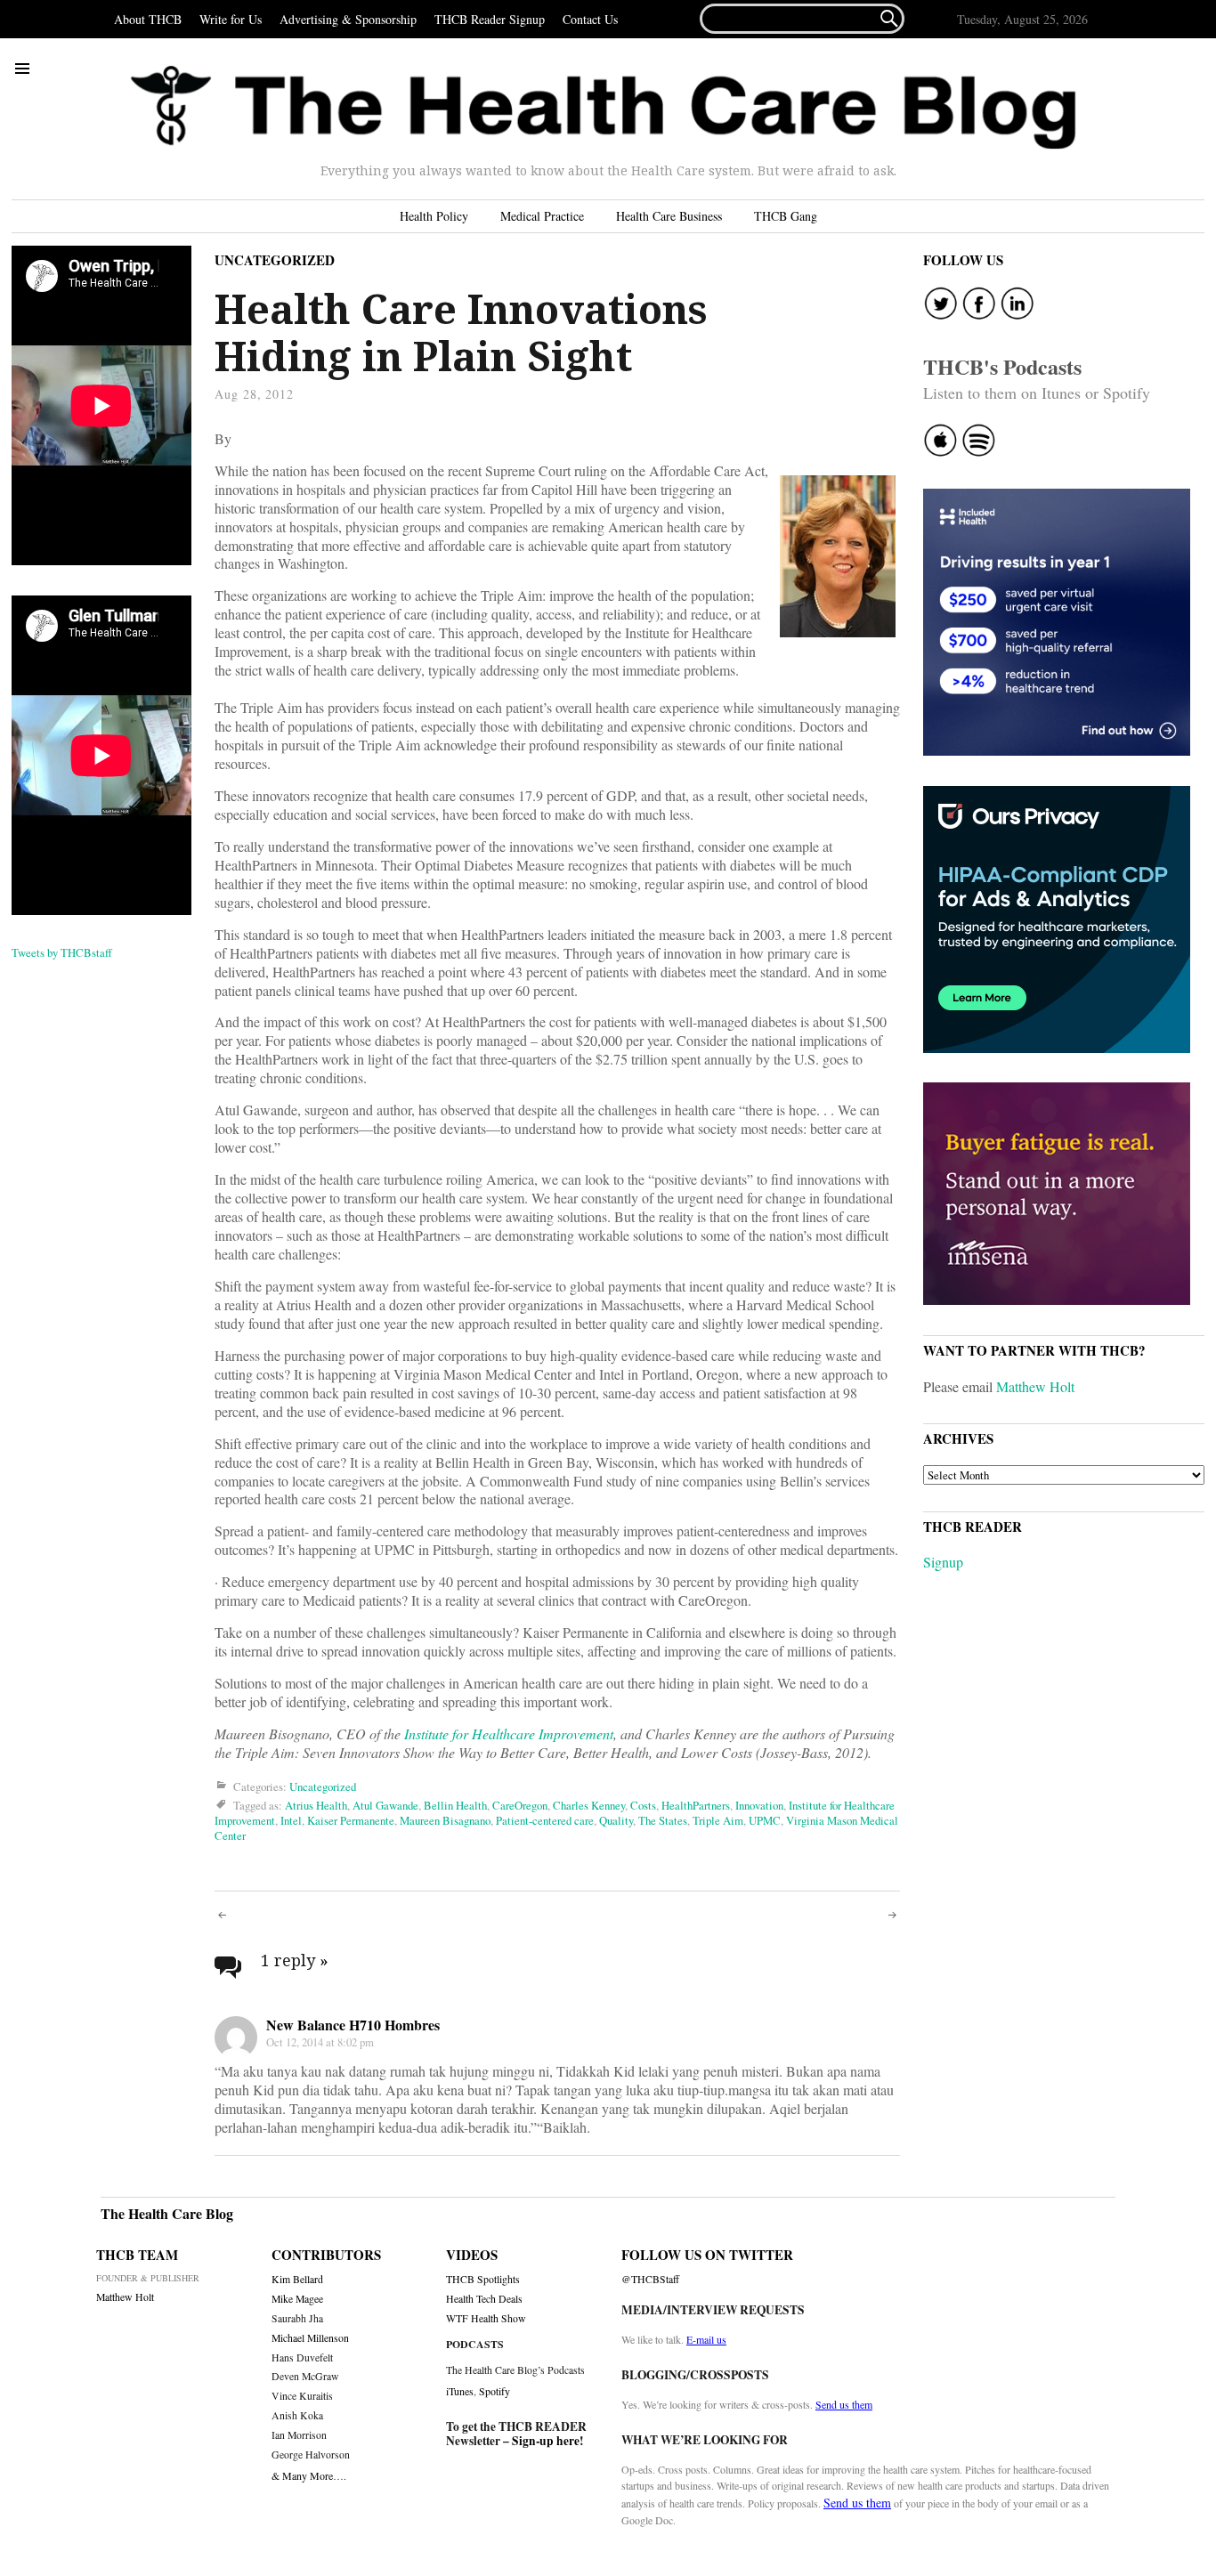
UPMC (765, 1820)
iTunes (460, 2391)
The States (663, 1820)
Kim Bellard (297, 2279)
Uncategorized (275, 260)
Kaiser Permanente (351, 1820)
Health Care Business (669, 216)
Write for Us (231, 19)
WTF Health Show (486, 2318)
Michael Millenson (310, 2338)
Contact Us (590, 19)
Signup (943, 1562)
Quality (616, 1820)
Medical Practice (542, 216)
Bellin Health (455, 1805)
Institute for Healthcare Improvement (509, 1734)
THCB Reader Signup (490, 19)
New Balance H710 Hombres (353, 2025)
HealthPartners (696, 1805)
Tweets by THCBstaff (62, 952)
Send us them (844, 2404)
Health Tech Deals (484, 2299)
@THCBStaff (650, 2279)
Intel (291, 1820)
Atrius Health (316, 1805)
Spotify (495, 2391)
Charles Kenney (589, 1805)
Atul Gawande (385, 1805)
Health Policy (434, 216)
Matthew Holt (1035, 1386)
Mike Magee (297, 2299)
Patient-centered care (545, 1820)
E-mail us (706, 2339)
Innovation (759, 1805)
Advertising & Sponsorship (348, 19)
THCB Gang (786, 216)
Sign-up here (546, 2441)
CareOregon (520, 1805)
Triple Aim (718, 1820)
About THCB (148, 19)
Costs (643, 1805)
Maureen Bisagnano (445, 1820)
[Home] (604, 108)
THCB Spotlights (483, 2279)
